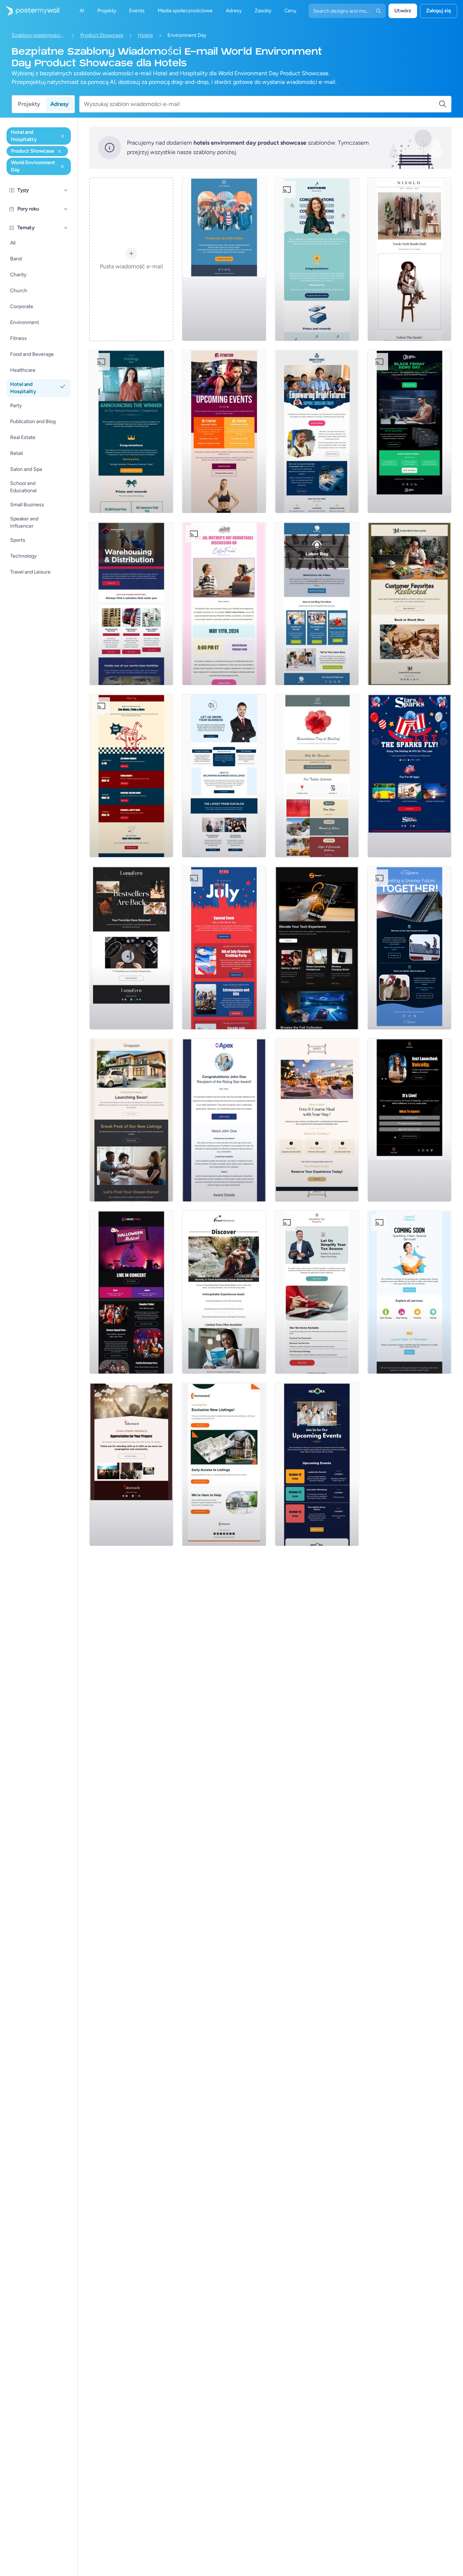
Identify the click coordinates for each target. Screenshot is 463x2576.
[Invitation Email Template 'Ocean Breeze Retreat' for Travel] (224, 1292)
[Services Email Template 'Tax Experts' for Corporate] (317, 1292)
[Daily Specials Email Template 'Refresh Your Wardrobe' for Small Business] (409, 259)
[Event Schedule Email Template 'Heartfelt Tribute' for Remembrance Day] (317, 776)
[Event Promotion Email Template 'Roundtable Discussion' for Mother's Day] (224, 604)
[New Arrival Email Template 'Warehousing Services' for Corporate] (131, 604)
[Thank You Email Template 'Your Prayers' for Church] (131, 1464)
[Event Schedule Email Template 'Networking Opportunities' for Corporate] (317, 1464)
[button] (66, 190)
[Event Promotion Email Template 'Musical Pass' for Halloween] (131, 1292)
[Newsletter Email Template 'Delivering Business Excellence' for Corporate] (224, 776)
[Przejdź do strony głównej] (30, 11)
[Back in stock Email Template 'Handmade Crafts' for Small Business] (131, 948)
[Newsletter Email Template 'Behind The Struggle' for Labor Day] (317, 604)
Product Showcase (102, 35)
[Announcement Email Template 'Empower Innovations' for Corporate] (317, 259)
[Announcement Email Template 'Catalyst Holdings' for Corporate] (131, 431)
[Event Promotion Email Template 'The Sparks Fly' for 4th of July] (409, 776)
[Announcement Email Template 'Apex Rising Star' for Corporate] (224, 1120)
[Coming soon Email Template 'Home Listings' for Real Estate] (224, 1464)
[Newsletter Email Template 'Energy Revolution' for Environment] (409, 948)
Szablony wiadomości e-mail (39, 35)
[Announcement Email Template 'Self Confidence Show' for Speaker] (409, 1120)
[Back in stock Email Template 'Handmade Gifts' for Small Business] (409, 604)
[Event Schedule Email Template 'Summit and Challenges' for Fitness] (224, 431)
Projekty (29, 104)
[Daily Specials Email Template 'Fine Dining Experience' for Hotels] (317, 1120)
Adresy (60, 104)
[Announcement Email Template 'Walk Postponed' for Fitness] (224, 259)
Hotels (145, 35)
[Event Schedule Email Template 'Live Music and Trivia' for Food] (131, 776)
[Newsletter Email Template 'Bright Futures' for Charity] (317, 431)
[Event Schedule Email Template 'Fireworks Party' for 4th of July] (224, 948)
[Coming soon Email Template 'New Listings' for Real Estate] (131, 1120)
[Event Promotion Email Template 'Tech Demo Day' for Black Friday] (409, 431)
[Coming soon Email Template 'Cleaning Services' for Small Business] (409, 1292)
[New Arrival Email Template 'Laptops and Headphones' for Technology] (317, 948)
